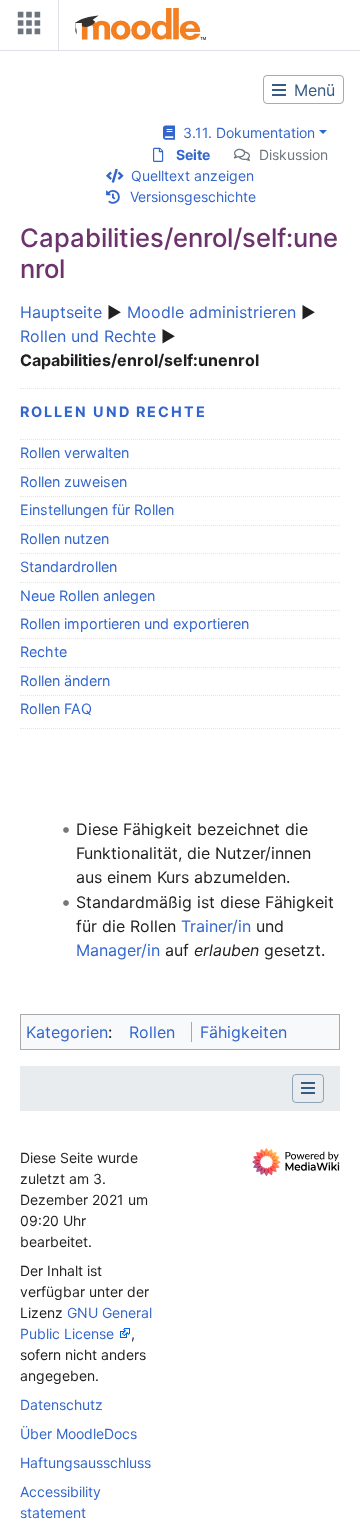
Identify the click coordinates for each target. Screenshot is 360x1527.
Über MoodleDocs (78, 1433)
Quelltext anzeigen (192, 175)
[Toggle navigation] (25, 27)
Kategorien (67, 1032)
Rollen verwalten (74, 452)
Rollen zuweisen (73, 481)
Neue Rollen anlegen (87, 595)
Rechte (43, 651)
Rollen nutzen (64, 538)
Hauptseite (61, 312)
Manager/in (118, 950)
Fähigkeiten (243, 1032)
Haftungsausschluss (85, 1462)
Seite (193, 154)
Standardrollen (68, 566)
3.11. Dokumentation (245, 132)
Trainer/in (216, 926)
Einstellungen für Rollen (97, 509)
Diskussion (293, 154)
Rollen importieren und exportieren (134, 623)
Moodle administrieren (211, 312)
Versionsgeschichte (193, 196)
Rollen (152, 1032)
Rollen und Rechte (88, 336)
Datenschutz (61, 1404)
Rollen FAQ (56, 708)
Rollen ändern (65, 680)
